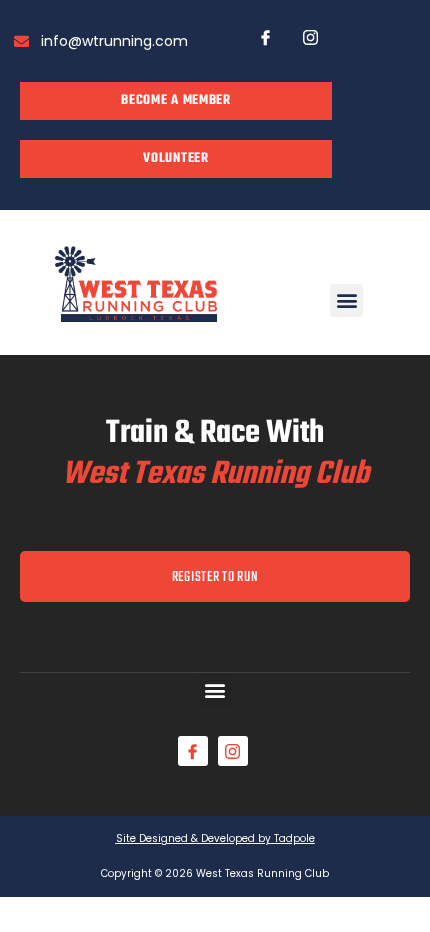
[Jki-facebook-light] (265, 37)
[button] (346, 300)
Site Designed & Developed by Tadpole (215, 838)
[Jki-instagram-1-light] (310, 37)
